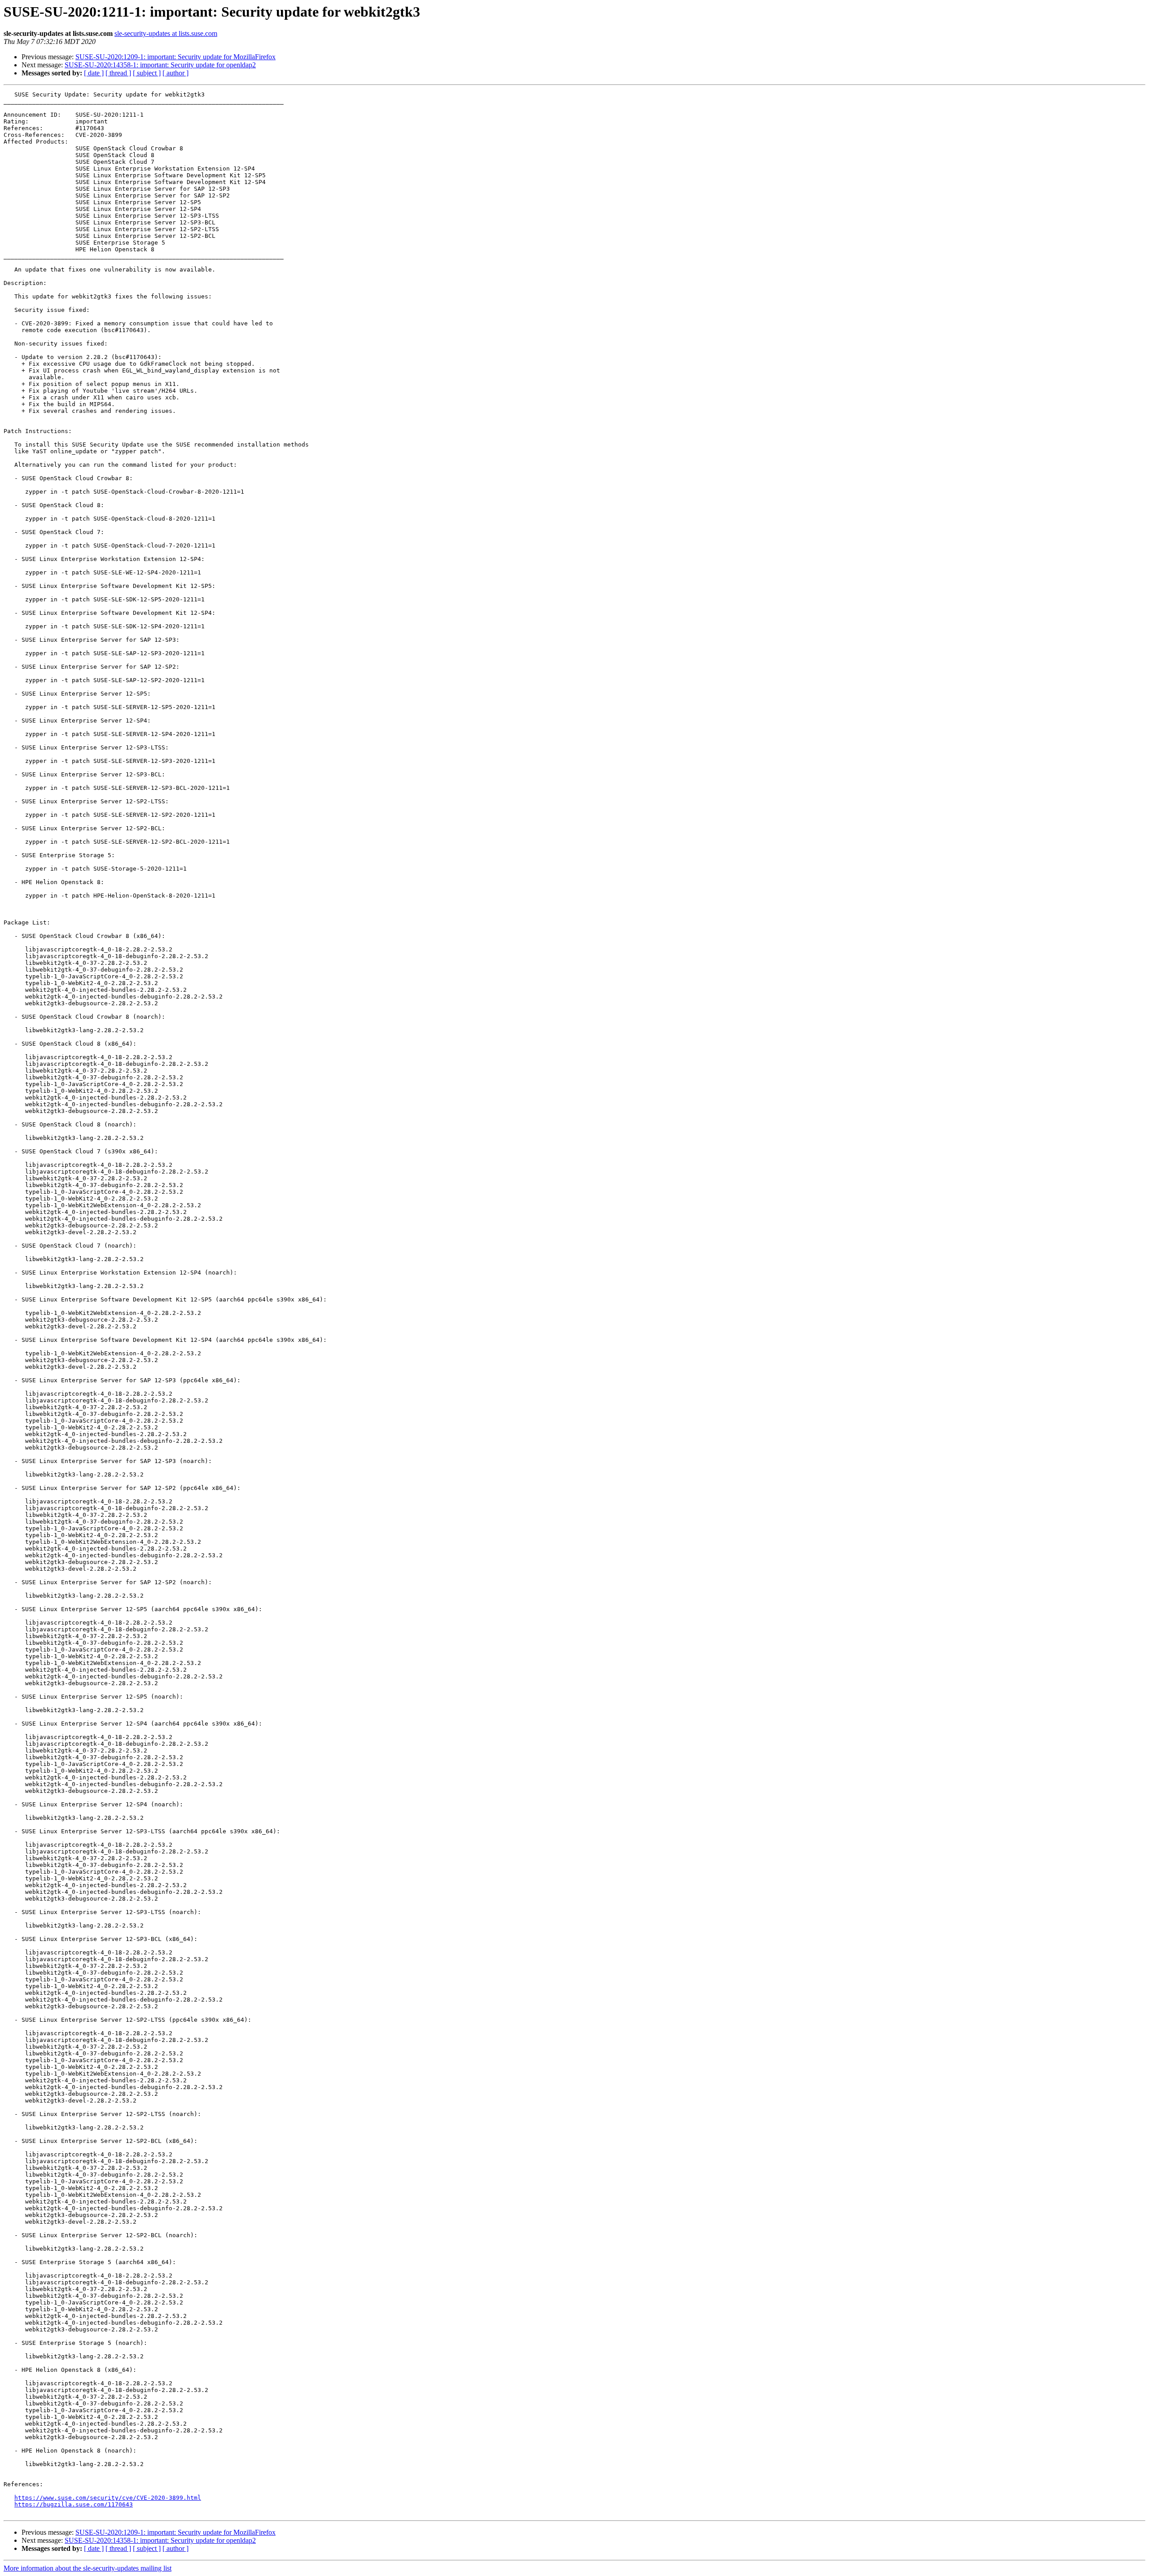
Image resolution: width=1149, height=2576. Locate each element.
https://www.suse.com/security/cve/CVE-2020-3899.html (108, 2498)
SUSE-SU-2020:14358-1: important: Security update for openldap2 (160, 65)
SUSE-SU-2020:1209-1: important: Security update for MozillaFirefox (175, 57)
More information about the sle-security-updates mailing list (88, 2568)
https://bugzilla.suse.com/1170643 (74, 2504)
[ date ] (94, 73)
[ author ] (175, 73)
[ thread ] (118, 73)
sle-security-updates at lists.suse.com (166, 33)
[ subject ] (147, 73)
